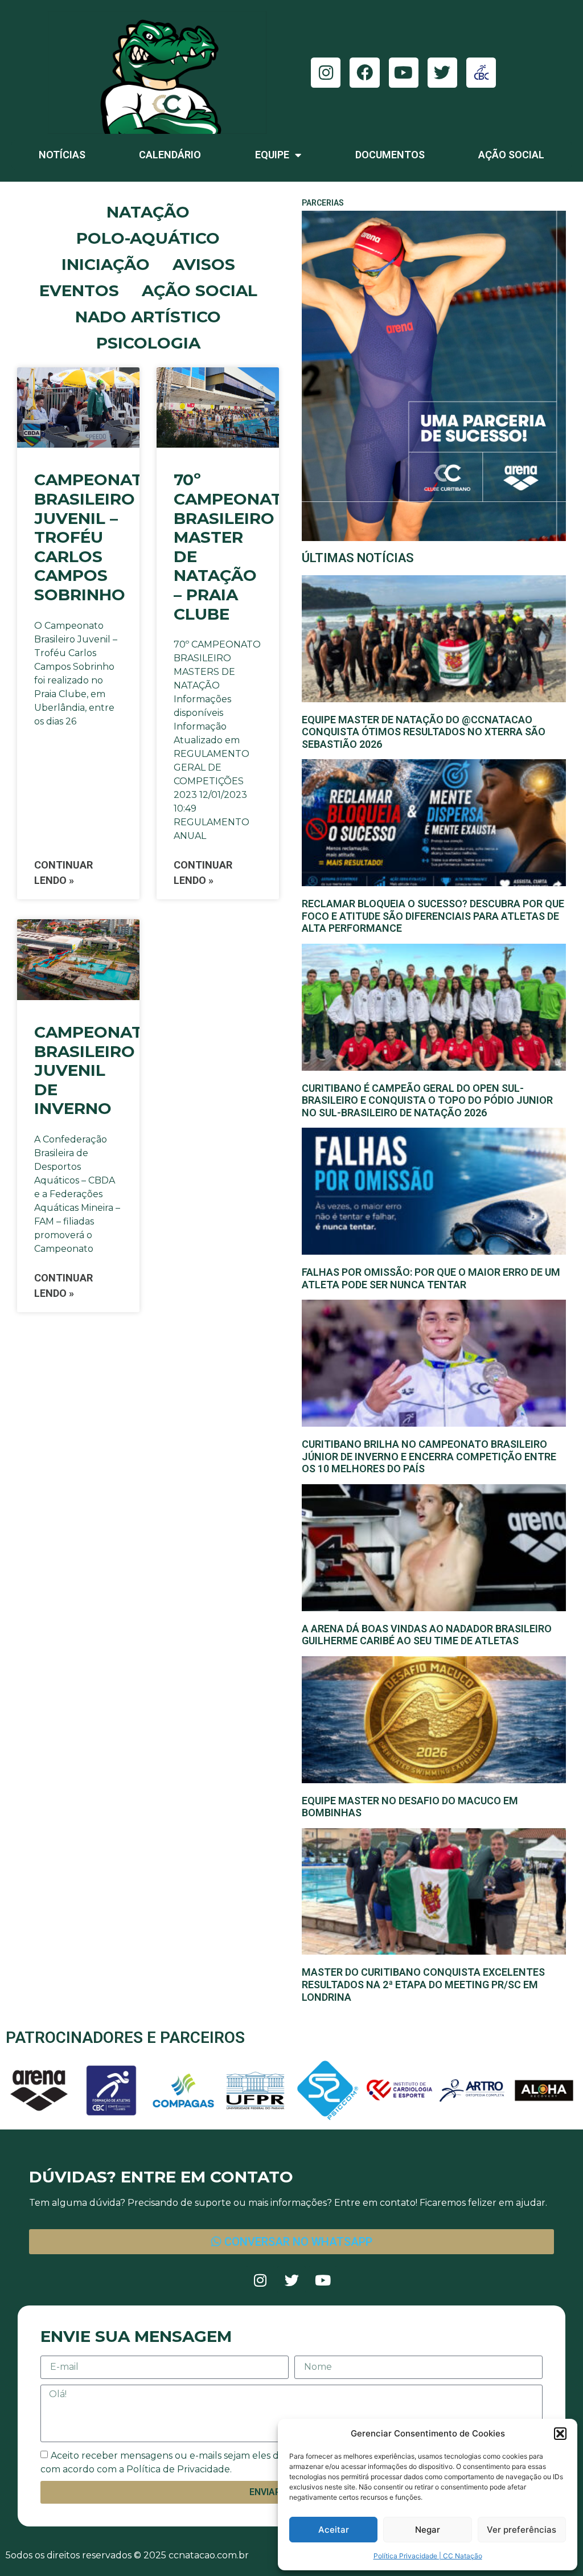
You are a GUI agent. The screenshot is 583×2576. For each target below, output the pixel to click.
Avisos (204, 264)
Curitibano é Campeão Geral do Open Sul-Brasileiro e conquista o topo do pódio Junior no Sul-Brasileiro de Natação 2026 (427, 1100)
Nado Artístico (148, 317)
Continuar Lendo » (63, 873)
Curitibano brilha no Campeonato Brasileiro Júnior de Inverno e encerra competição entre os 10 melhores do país (429, 1456)
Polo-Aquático (148, 238)
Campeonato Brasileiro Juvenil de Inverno (95, 1070)
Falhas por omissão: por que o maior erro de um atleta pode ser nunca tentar (431, 1278)
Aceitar (334, 2530)
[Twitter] (442, 72)
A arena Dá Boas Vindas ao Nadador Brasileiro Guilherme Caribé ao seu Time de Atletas (427, 1635)
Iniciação (106, 264)
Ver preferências (522, 2530)
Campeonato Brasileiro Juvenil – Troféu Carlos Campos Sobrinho (95, 537)
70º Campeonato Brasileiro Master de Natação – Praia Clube (235, 546)
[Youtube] (404, 72)
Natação (148, 212)
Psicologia (148, 343)
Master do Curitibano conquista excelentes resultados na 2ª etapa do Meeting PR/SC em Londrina (423, 1984)
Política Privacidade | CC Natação (428, 2556)
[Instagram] (326, 72)
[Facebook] (364, 72)
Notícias (62, 155)
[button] (560, 2434)
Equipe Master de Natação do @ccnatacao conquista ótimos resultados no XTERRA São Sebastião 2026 (424, 732)
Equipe (272, 155)
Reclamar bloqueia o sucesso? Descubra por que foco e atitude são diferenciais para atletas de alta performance (433, 916)
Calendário (170, 155)
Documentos (390, 155)
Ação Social (511, 155)
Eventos (79, 290)
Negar (428, 2530)
